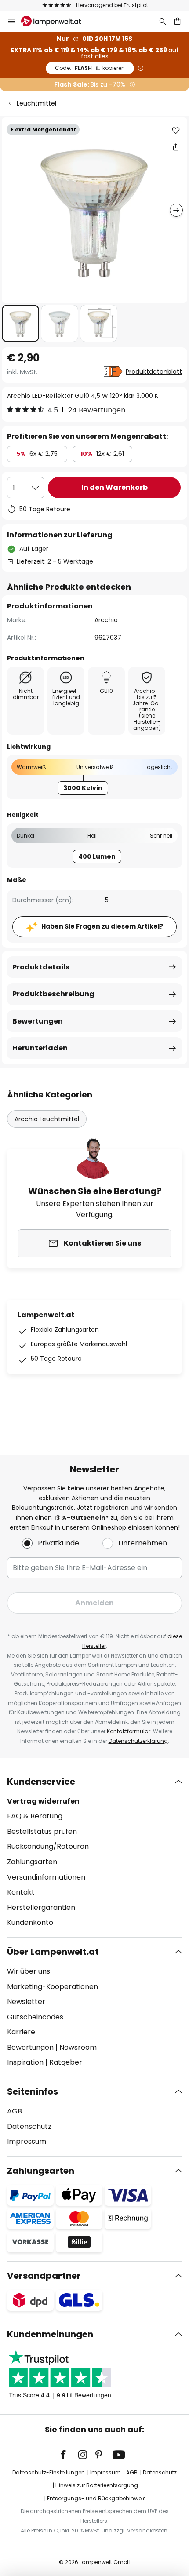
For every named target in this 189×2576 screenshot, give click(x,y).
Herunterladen (40, 1048)
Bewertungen (38, 1021)
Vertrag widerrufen (43, 1801)
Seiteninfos (33, 2091)
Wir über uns (29, 1971)
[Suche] (163, 21)
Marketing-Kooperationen (53, 1987)
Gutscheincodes (35, 2017)
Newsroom (78, 2047)
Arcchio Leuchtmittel (47, 1119)
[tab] (94, 1852)
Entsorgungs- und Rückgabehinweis (96, 2498)
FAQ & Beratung (35, 1816)
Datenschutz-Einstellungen (49, 2472)
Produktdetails (41, 967)
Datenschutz (29, 2126)
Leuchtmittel (36, 103)
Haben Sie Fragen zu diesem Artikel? (102, 926)
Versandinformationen (46, 1877)
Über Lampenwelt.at (53, 1952)
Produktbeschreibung (53, 994)
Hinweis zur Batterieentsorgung (97, 2485)
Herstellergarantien (41, 1907)
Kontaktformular (129, 1731)
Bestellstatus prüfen (42, 1831)
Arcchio (106, 620)
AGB (15, 2111)
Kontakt (21, 1892)
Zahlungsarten (32, 1862)
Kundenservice (41, 1782)
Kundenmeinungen (50, 2334)
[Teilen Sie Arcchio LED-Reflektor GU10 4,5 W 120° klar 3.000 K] (176, 147)
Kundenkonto (30, 1922)
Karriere (21, 2032)
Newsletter (26, 2002)
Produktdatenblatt (154, 372)
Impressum (27, 2141)
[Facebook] (69, 2455)
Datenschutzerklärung (138, 1741)
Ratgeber (66, 2062)
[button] (20, 323)
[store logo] (56, 21)
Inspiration (25, 2062)
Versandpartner (44, 2276)
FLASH (90, 68)
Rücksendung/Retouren (48, 1846)
